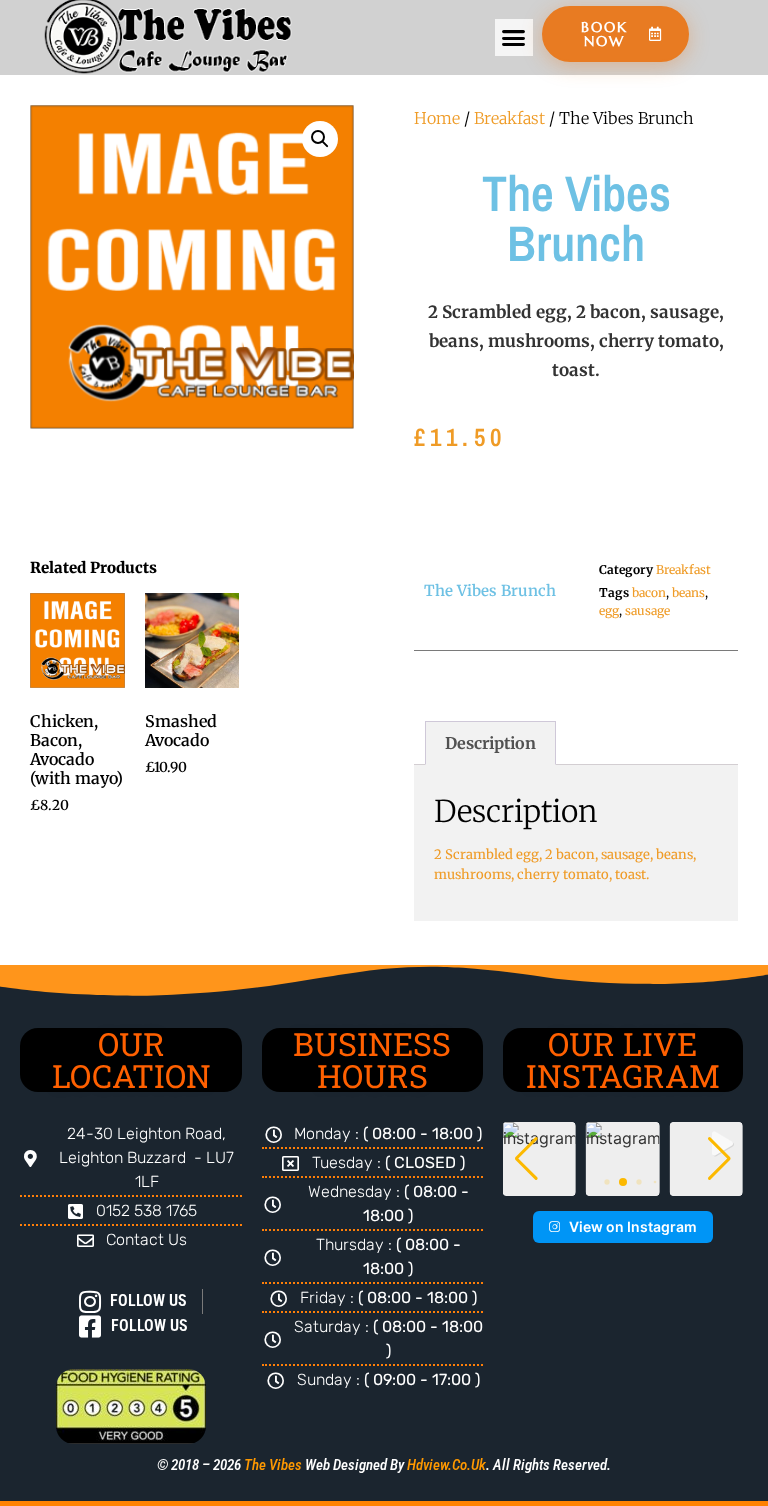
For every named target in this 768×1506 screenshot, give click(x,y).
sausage (647, 610)
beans (688, 592)
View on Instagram (633, 1226)
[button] (514, 38)
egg (609, 610)
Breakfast (509, 118)
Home (437, 118)
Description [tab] (490, 743)
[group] (622, 1158)
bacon (649, 592)
